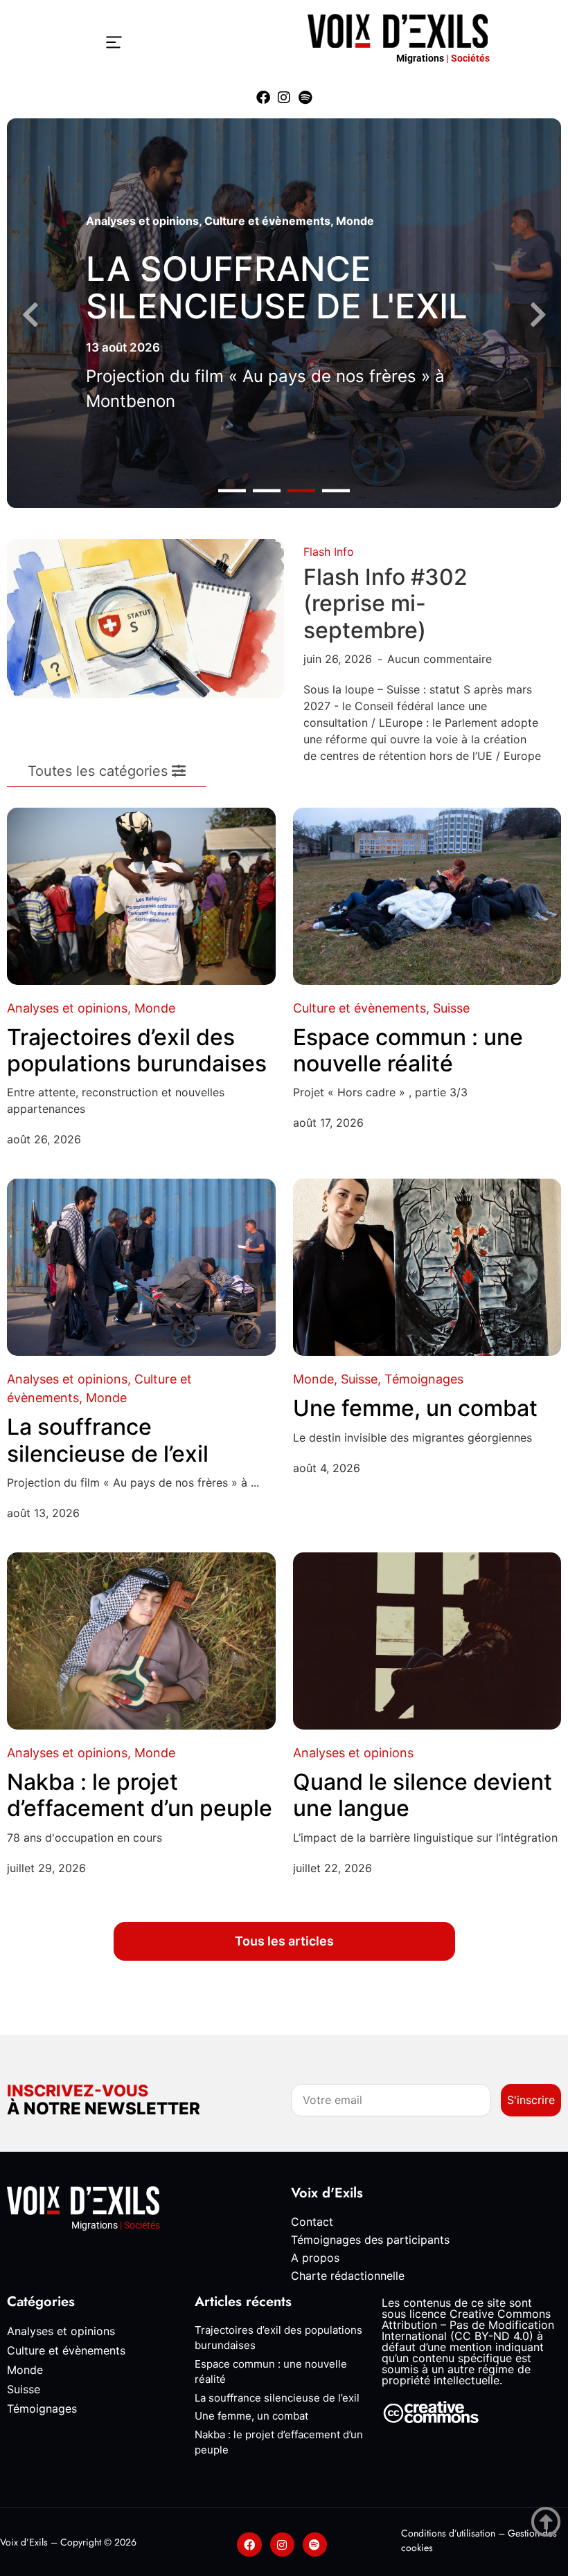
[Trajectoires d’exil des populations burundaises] (141, 896)
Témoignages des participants (370, 2240)
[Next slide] (538, 315)
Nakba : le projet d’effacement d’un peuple (140, 1795)
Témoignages (424, 1379)
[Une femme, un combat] (427, 1267)
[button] (232, 490)
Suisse (451, 1008)
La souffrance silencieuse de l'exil (277, 288)
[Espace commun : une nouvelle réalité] (427, 896)
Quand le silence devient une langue (423, 1795)
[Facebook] (263, 98)
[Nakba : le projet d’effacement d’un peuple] (141, 1641)
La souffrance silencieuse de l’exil (108, 1440)
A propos (315, 2258)
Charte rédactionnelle (348, 2276)
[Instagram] (284, 98)
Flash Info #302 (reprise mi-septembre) (385, 604)
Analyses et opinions (142, 221)
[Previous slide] (30, 315)
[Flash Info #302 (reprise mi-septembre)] (145, 618)
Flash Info (329, 552)
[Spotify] (305, 98)
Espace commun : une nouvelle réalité (408, 1050)
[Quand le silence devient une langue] (427, 1641)
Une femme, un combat (415, 1408)
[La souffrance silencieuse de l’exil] (141, 1267)
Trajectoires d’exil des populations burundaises (137, 1050)
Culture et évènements (267, 221)
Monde (355, 221)
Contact (312, 2222)
